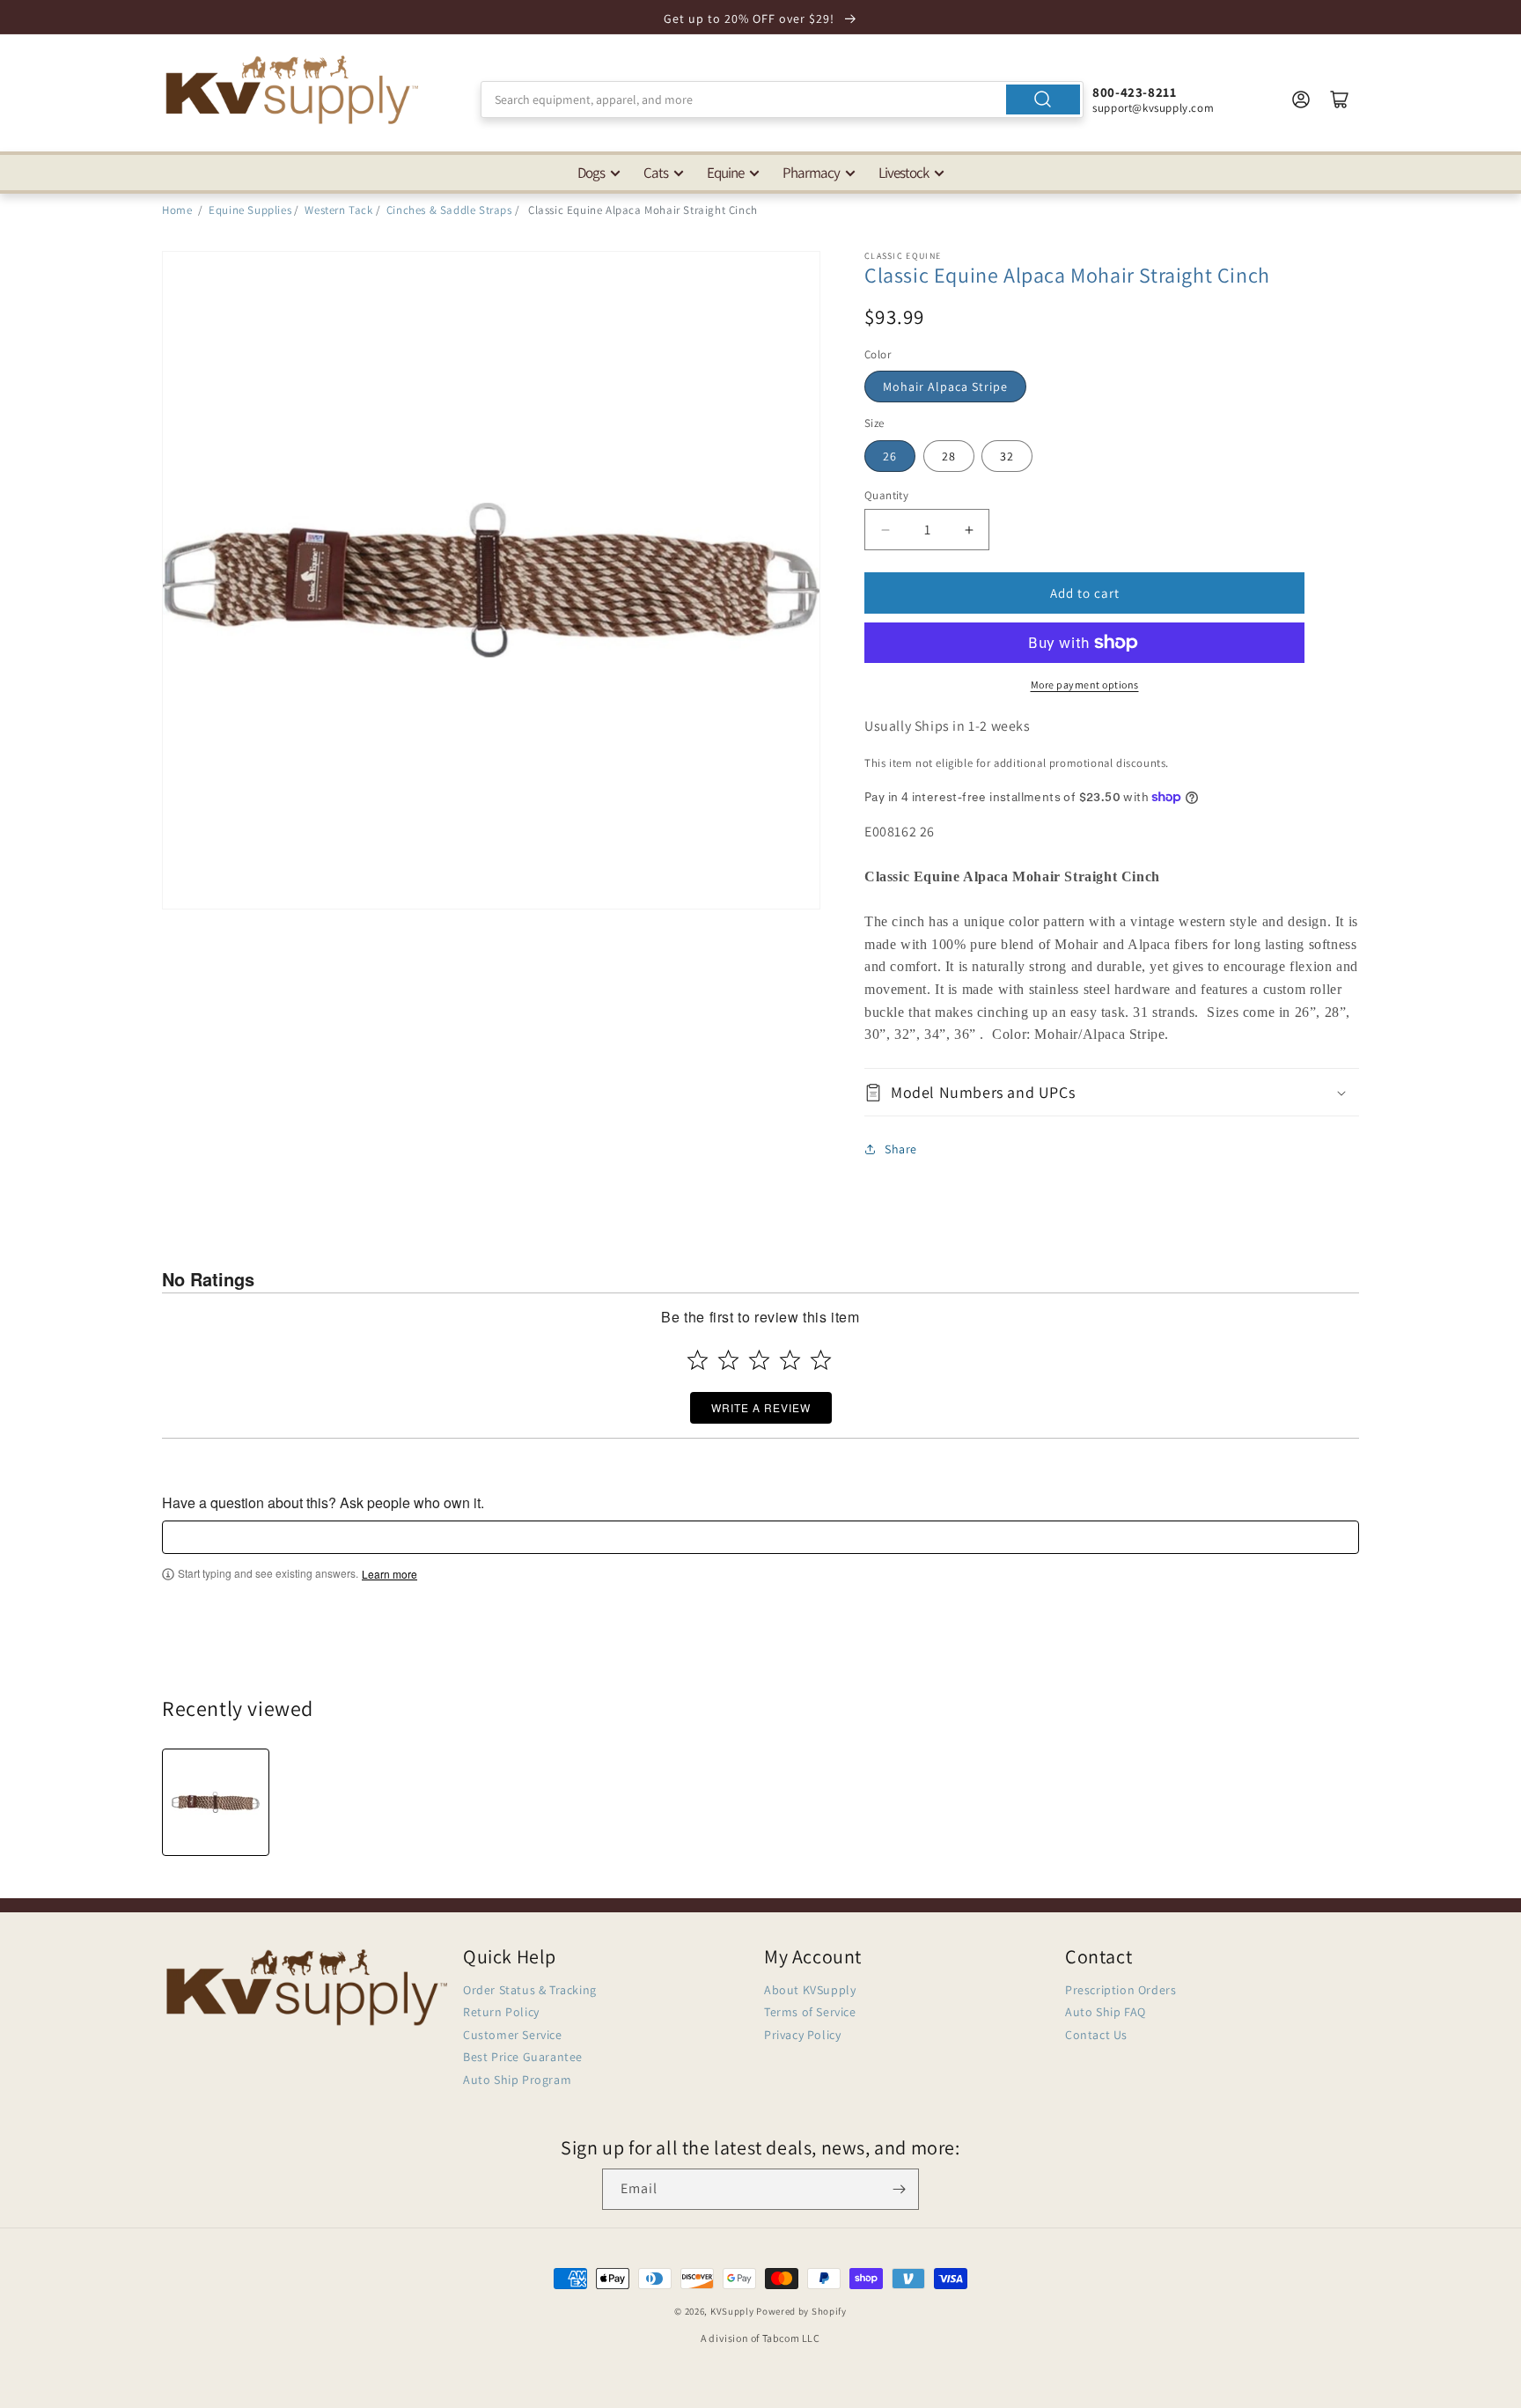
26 (890, 456)
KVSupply (732, 2311)
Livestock (904, 173)
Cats (656, 173)
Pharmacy (811, 173)
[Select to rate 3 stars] (759, 1360)
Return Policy (501, 2012)
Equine (725, 173)
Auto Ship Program (517, 2080)
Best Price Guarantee (523, 2057)
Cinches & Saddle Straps (449, 210)
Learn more (389, 1574)
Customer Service (513, 2035)
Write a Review (761, 1407)
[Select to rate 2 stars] (728, 1360)
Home (177, 210)
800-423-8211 (1134, 92)
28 (949, 456)
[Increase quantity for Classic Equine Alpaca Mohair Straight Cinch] (969, 530)
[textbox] (760, 1537)
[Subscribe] (899, 2189)
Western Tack (338, 210)
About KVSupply (810, 1990)
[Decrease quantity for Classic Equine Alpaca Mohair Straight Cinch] (885, 530)
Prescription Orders (1121, 1990)
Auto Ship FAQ (1106, 2012)
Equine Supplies (250, 210)
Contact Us (1096, 2035)
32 (1007, 456)
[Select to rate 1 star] (698, 1360)
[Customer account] (1301, 99)
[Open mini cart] (1340, 99)
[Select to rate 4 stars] (790, 1360)
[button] (1112, 1092)
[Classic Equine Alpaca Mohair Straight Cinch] (216, 1802)
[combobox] (782, 99)
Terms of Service (810, 2012)
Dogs (591, 173)
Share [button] (901, 1149)
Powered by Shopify (801, 2311)
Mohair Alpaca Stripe (945, 387)
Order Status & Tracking (530, 1990)
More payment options (1085, 685)
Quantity (886, 495)
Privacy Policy (802, 2035)
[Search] (1043, 99)
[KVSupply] (294, 89)
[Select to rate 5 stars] (821, 1360)
